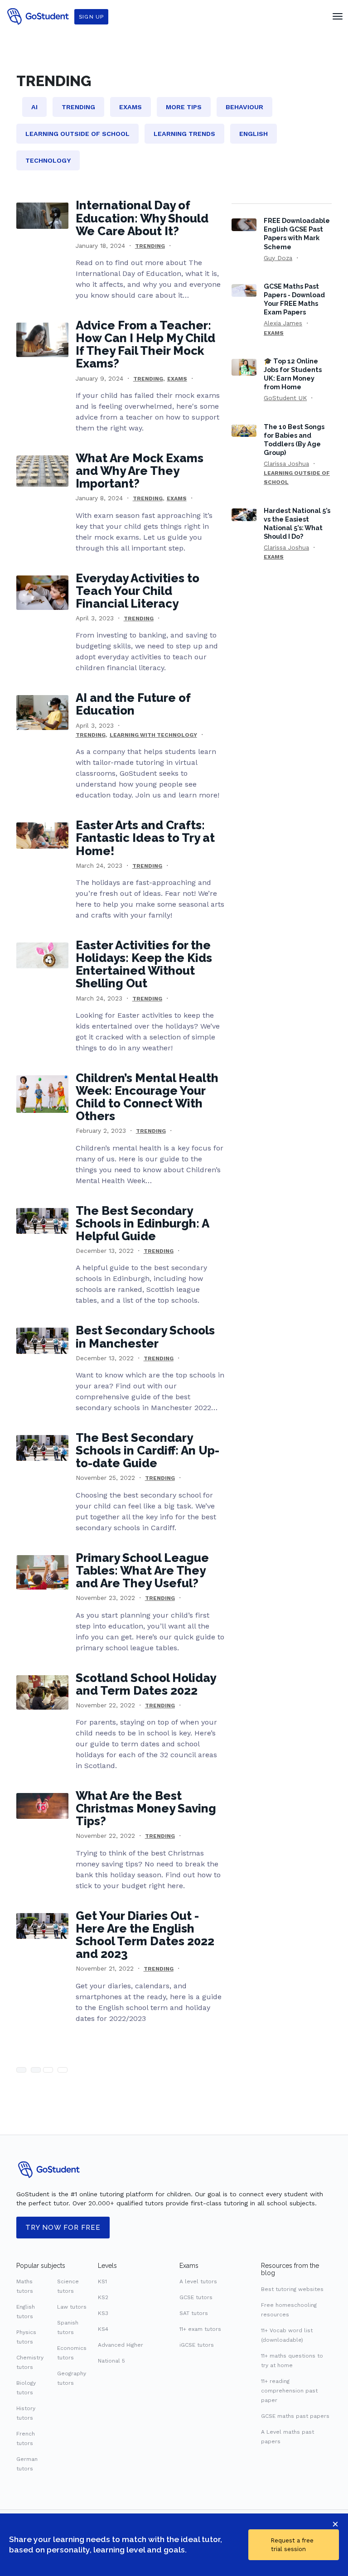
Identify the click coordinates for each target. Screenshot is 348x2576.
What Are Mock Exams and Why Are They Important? (140, 471)
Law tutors (72, 2307)
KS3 (103, 2313)
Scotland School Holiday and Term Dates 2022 (146, 1684)
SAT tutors (194, 2313)
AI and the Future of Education (133, 704)
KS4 (103, 2329)
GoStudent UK (285, 398)
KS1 (102, 2281)
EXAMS (177, 379)
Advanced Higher (121, 2345)
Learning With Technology (153, 735)
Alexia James (283, 323)
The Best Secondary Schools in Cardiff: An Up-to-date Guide (147, 1450)
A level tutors (198, 2281)
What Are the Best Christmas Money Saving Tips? (146, 1808)
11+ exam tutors (200, 2329)
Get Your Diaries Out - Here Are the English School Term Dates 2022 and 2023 (145, 1935)
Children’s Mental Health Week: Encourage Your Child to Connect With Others (147, 1097)
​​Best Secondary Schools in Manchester (145, 1337)
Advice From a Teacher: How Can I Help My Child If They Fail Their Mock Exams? (145, 344)
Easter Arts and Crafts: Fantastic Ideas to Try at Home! (145, 838)
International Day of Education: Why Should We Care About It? (142, 218)
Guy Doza (278, 258)
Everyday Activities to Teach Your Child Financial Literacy (138, 591)
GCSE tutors (196, 2297)
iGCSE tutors (197, 2345)
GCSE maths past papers (295, 2416)
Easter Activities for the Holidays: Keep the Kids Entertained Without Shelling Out (144, 964)
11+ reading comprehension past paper (289, 2391)
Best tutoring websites (292, 2289)
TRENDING (150, 246)
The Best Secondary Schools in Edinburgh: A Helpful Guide (142, 1223)
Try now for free (63, 2228)
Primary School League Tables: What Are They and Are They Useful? (142, 1571)
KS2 (103, 2297)
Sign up (91, 17)
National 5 (111, 2361)
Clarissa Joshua (286, 464)
